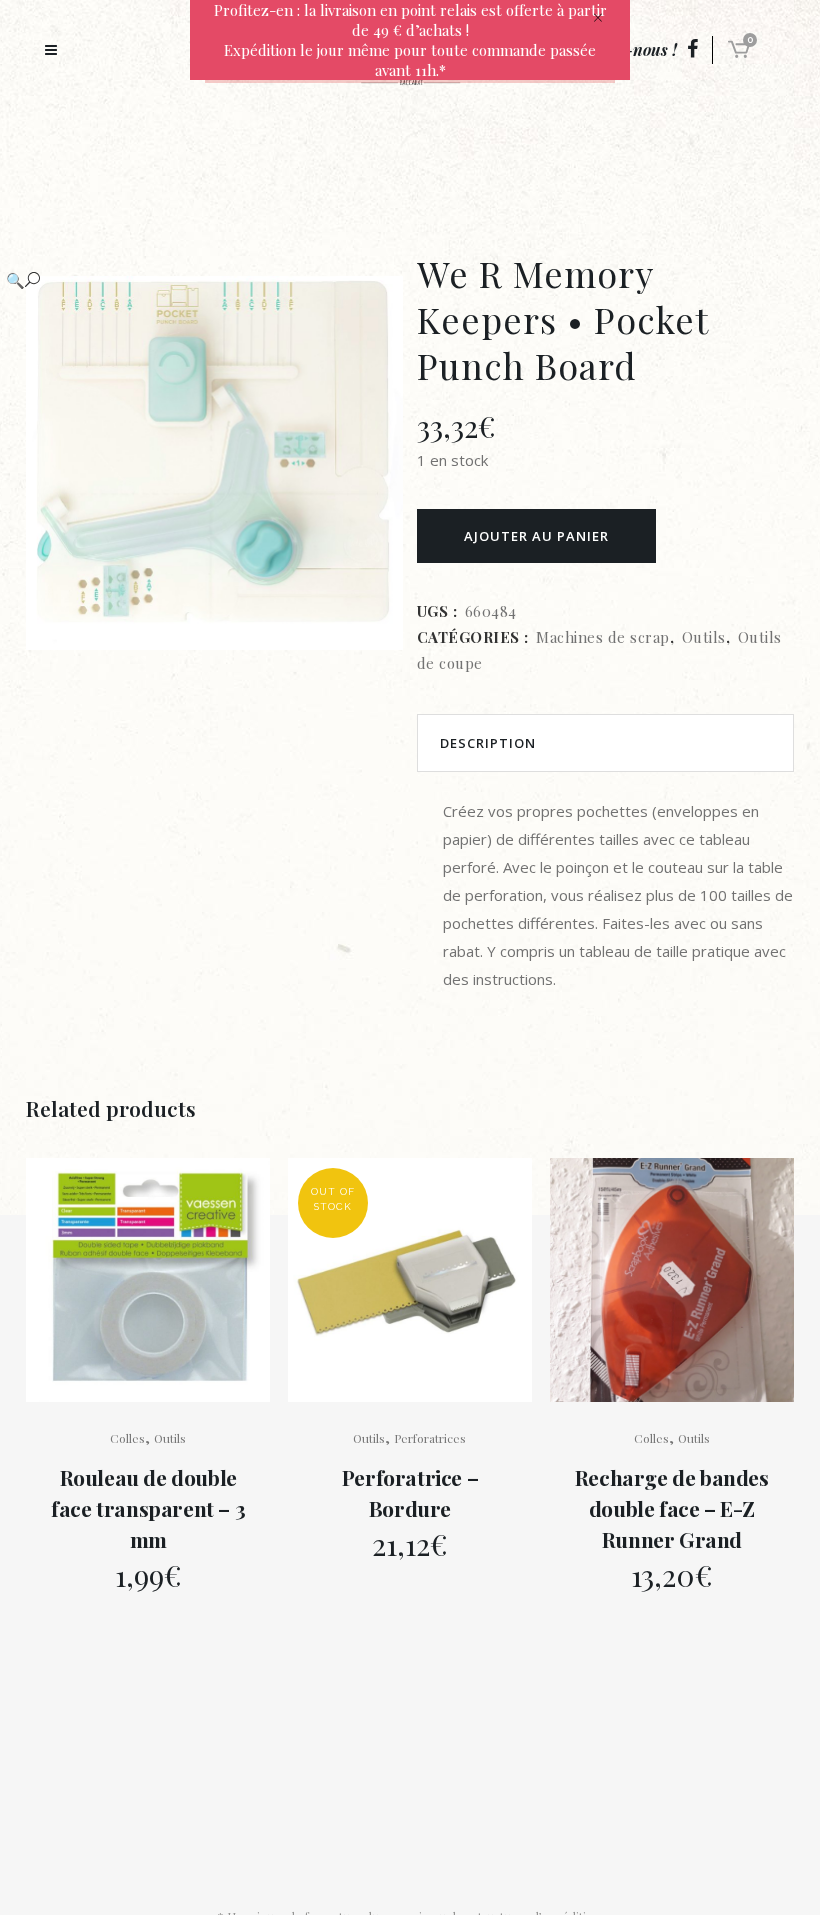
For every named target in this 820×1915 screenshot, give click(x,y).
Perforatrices (430, 1438)
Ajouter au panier (536, 536)
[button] (194, 280)
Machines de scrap (603, 637)
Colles (127, 1438)
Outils (704, 637)
